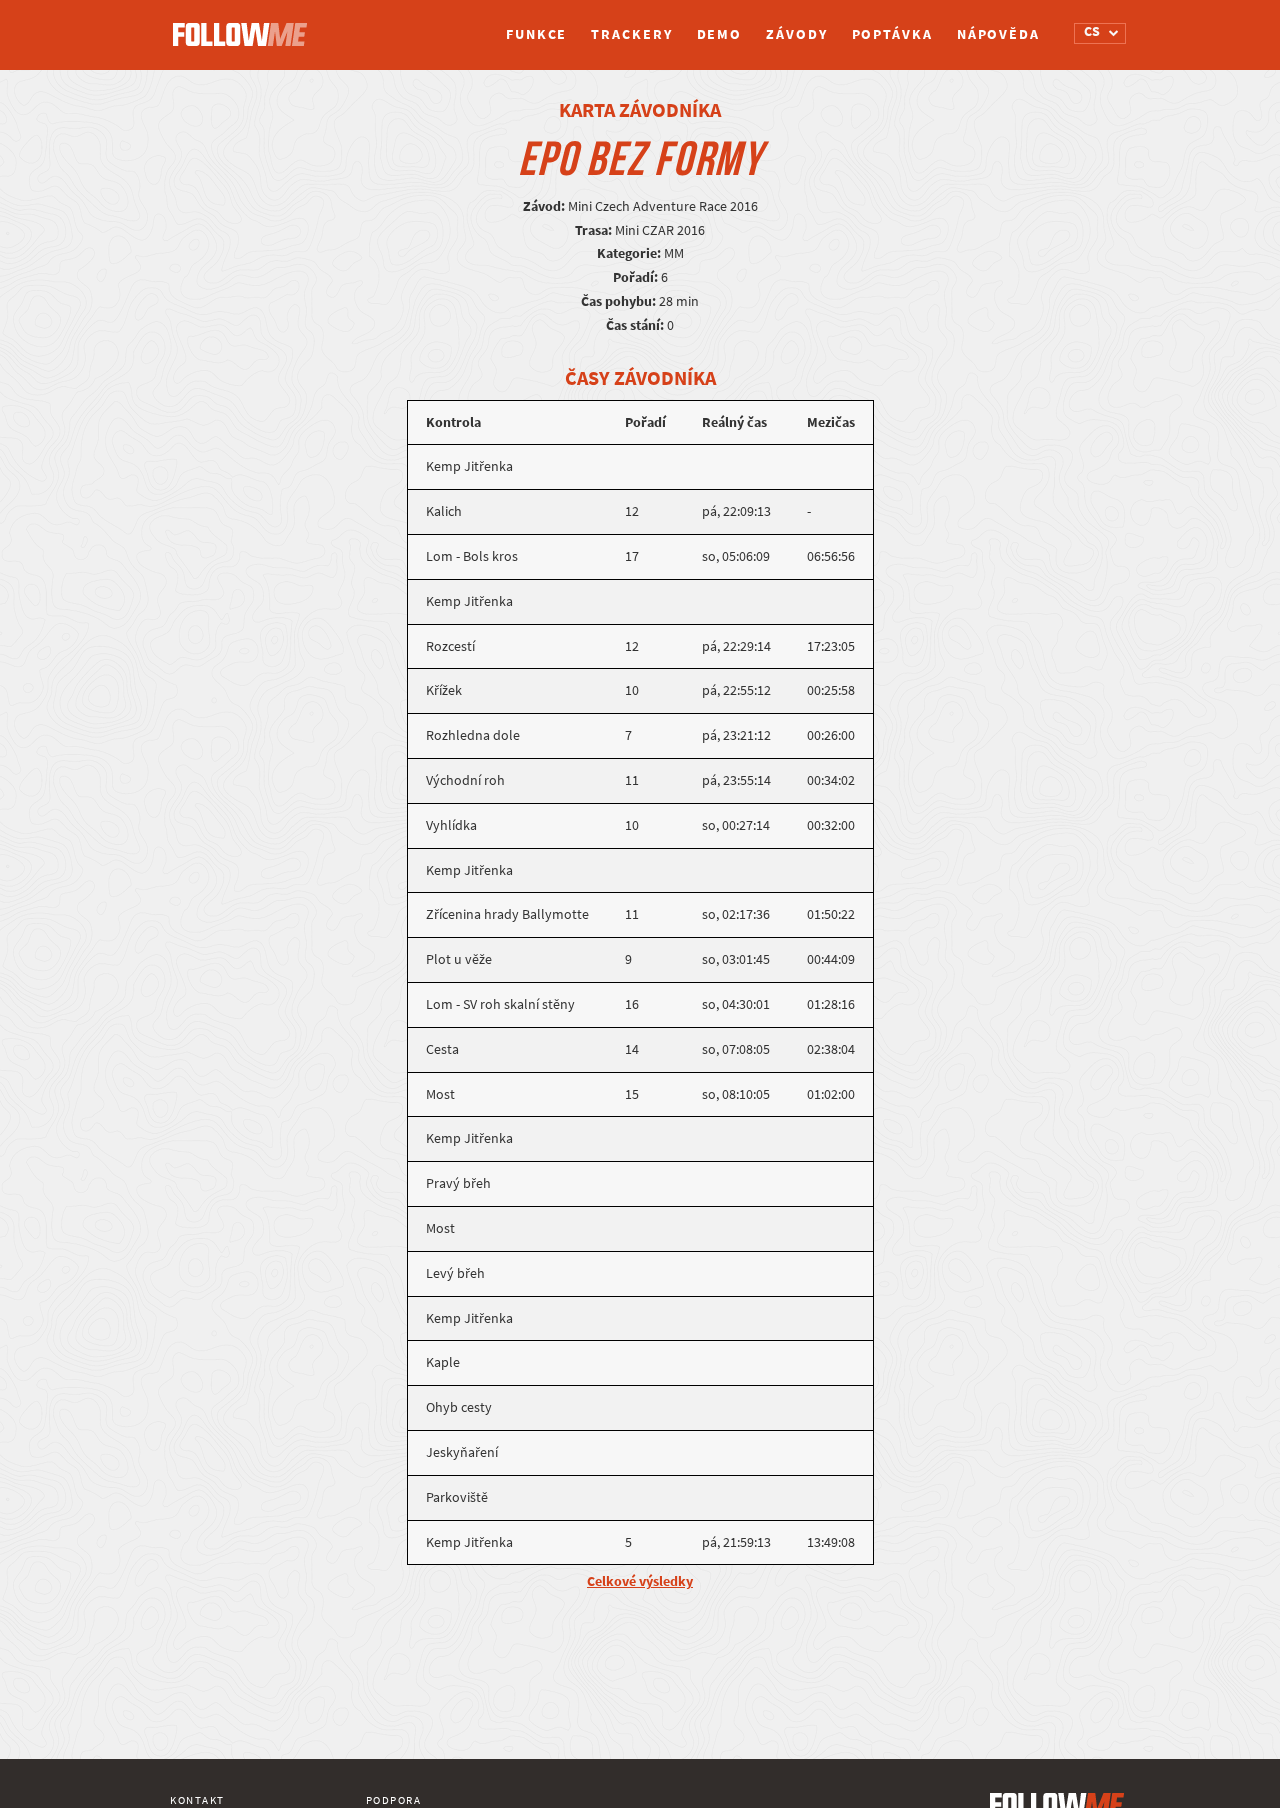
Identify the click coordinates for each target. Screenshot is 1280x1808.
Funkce (536, 34)
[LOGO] (245, 25)
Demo (720, 34)
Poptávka (892, 34)
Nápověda (998, 34)
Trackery (631, 34)
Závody (796, 34)
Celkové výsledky (640, 1581)
